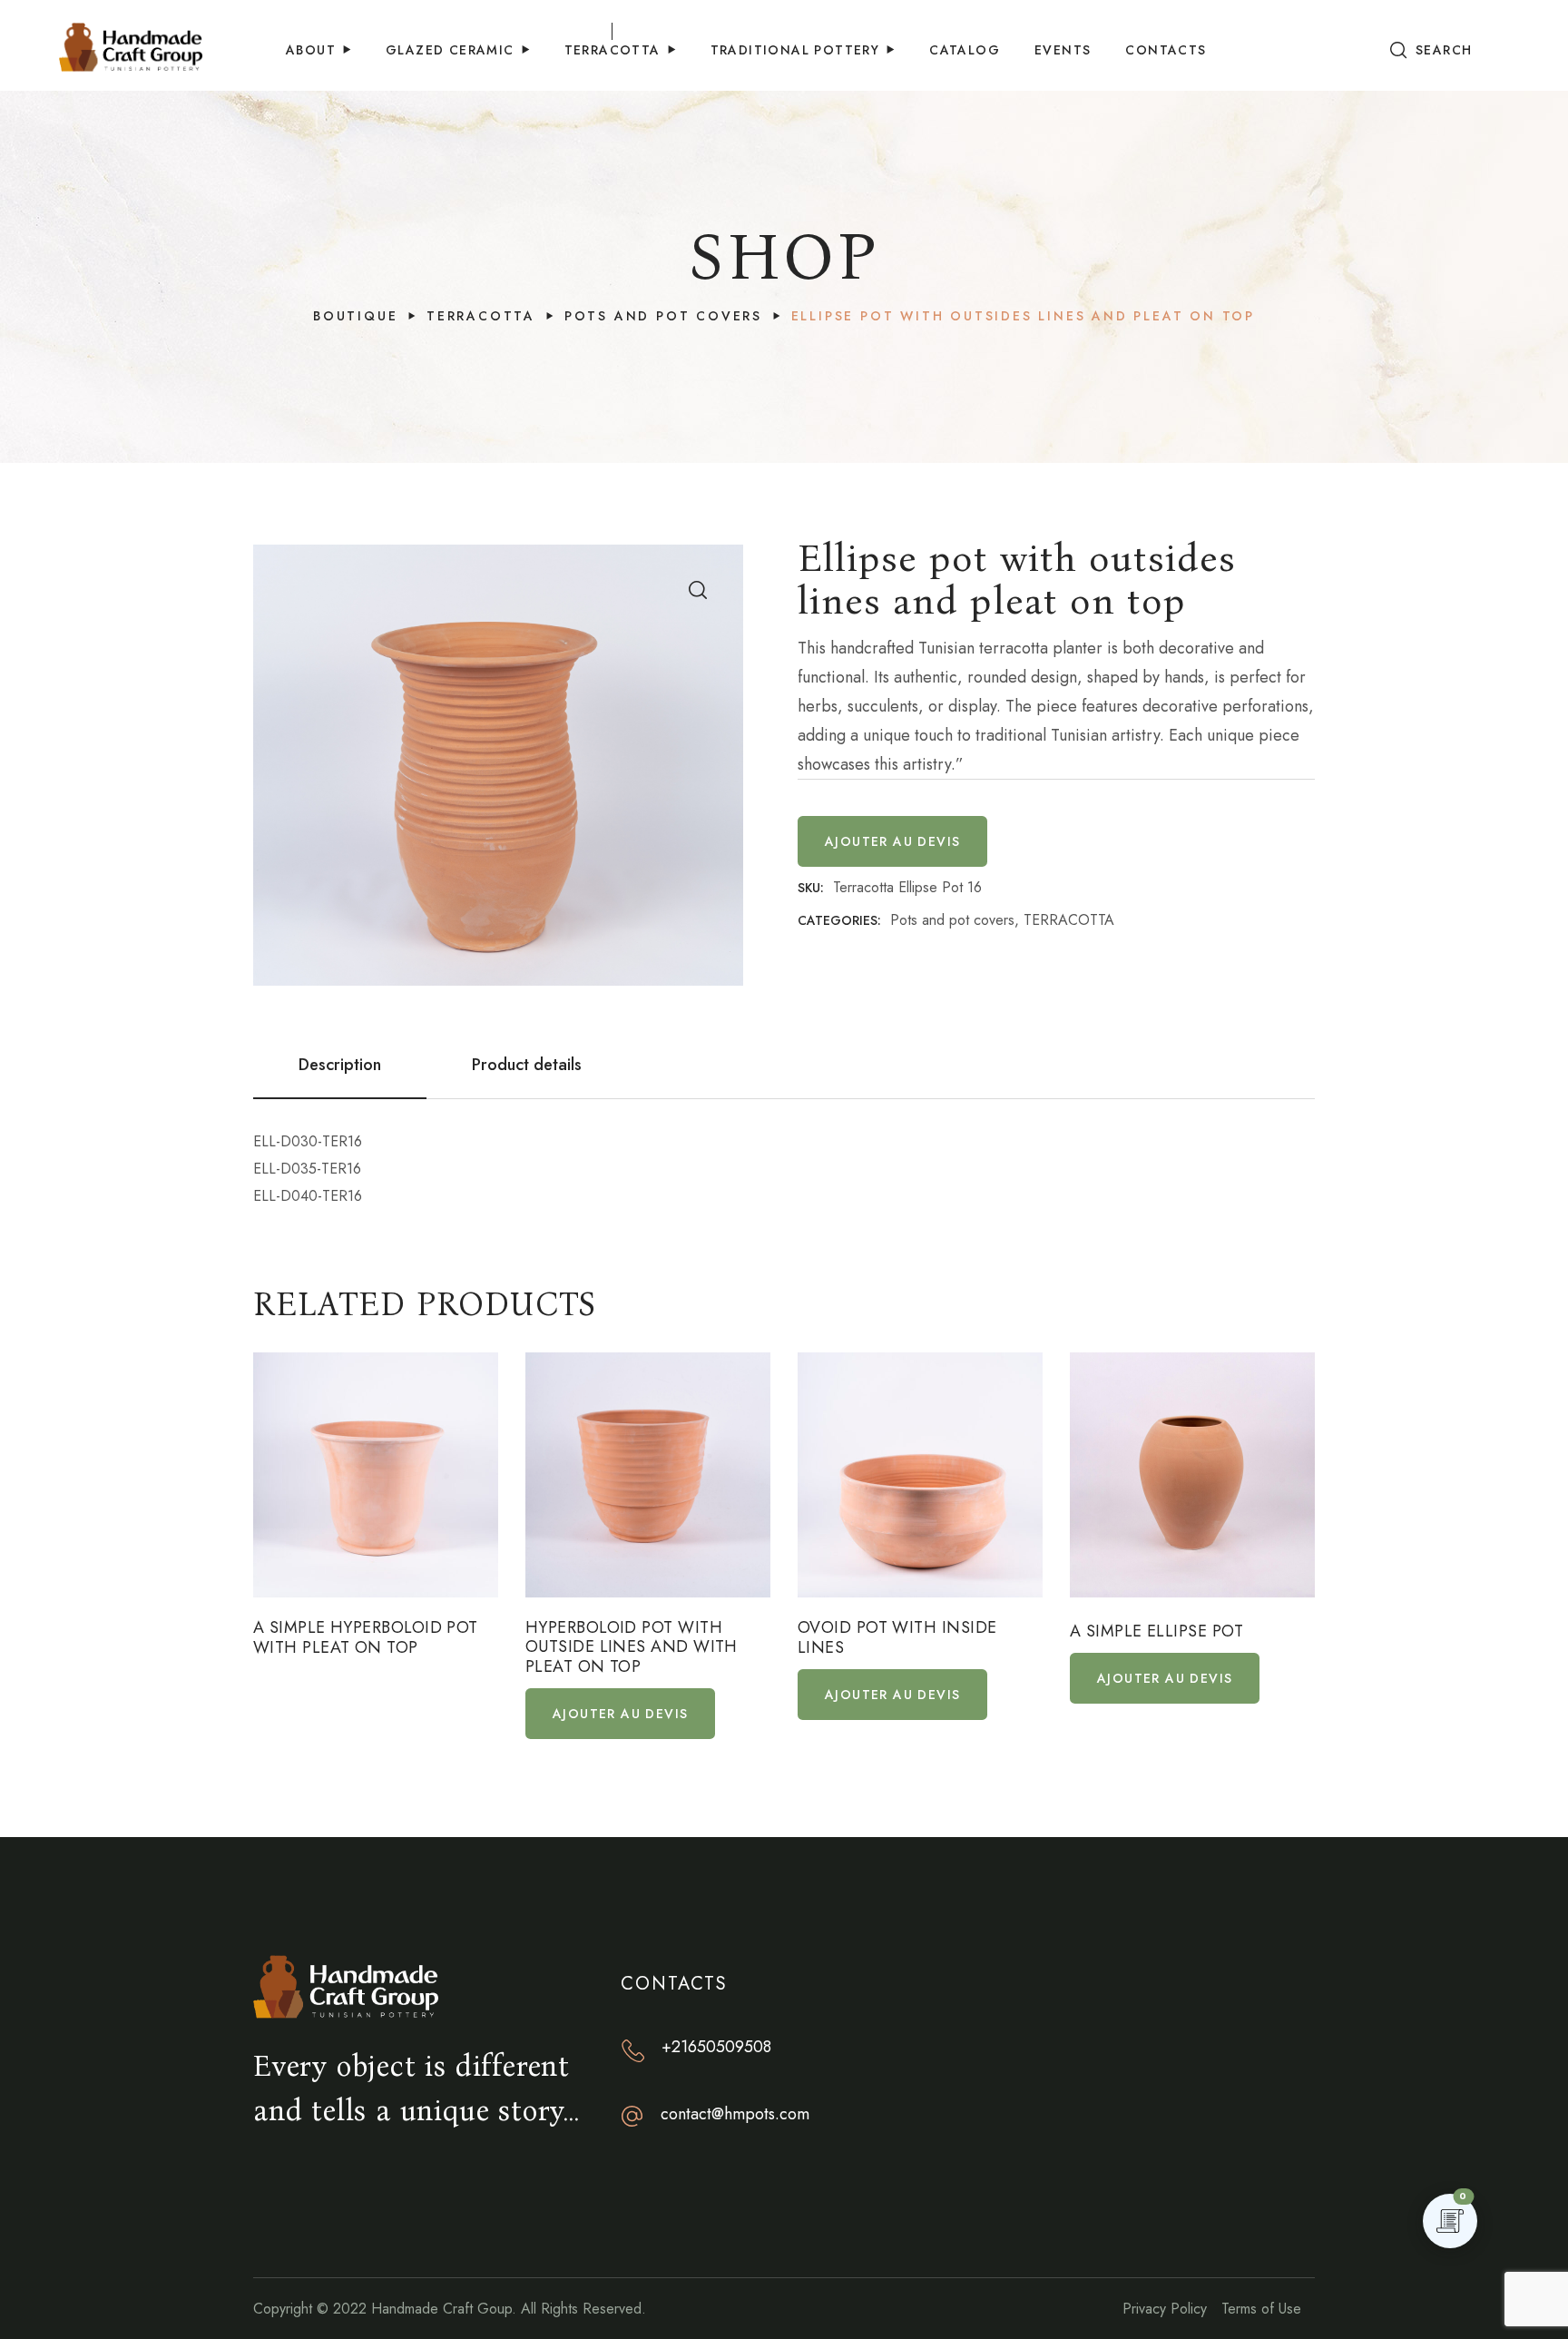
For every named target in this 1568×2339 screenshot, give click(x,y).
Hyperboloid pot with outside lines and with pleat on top (632, 1648)
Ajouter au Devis (892, 841)
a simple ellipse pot (1156, 1632)
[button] (1431, 50)
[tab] (340, 1065)
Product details (527, 1065)
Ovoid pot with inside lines (897, 1638)
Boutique (355, 316)
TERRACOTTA (481, 316)
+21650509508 (716, 2047)
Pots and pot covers (663, 316)
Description (340, 1065)
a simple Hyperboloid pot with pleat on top (366, 1638)
